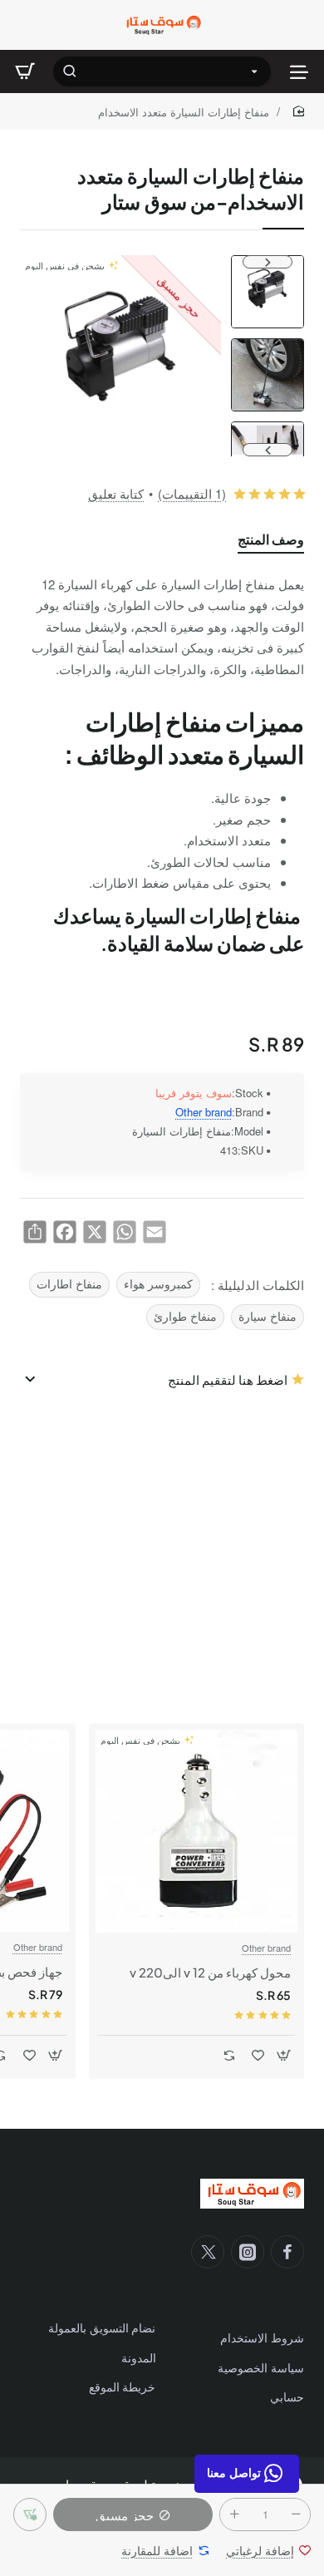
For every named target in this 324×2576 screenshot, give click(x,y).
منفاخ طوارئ (185, 1316)
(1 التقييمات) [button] (192, 493)
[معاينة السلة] (25, 71)
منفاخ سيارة (268, 1316)
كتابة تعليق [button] (116, 493)
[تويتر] (208, 2252)
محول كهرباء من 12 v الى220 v (210, 1972)
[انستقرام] (248, 2252)
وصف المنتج (271, 539)
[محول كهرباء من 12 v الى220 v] (196, 1831)
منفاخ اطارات (69, 1284)
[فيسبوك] (287, 2252)
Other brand (204, 1113)
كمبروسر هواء (158, 1284)
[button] (268, 262)
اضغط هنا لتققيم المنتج (228, 1379)
